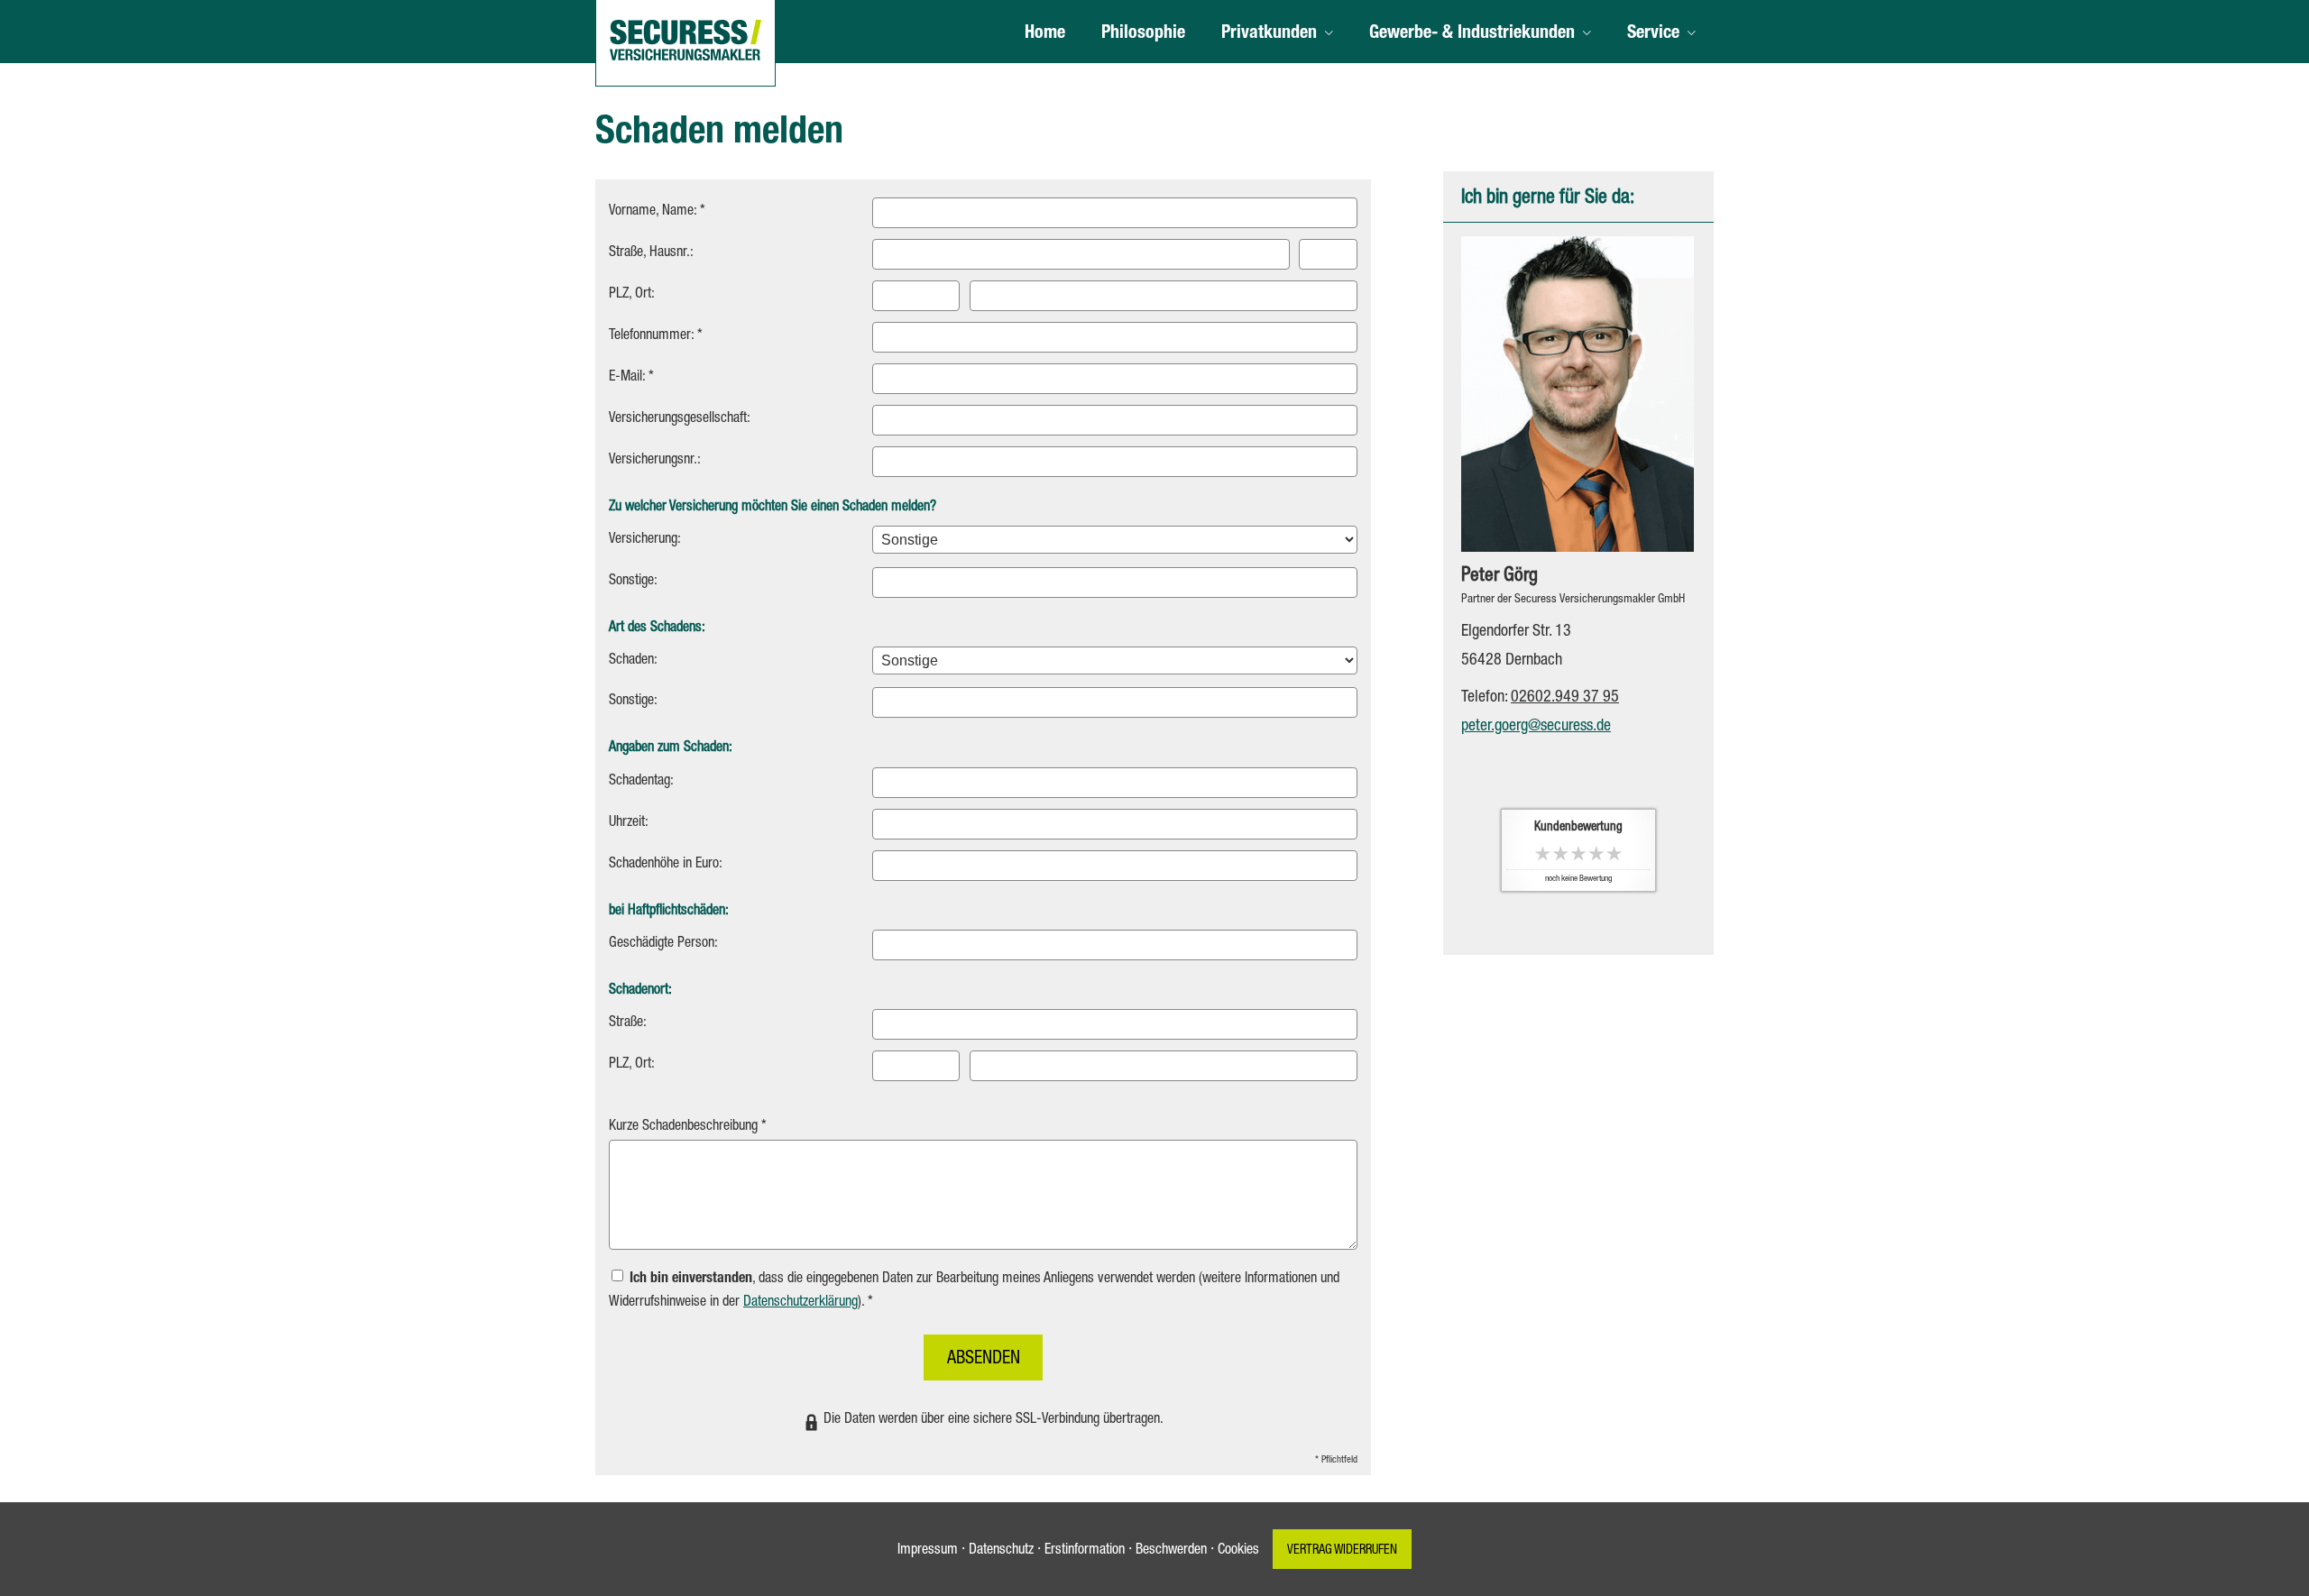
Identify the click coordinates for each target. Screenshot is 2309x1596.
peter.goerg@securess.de (1536, 727)
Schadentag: (641, 782)
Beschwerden (1171, 1551)
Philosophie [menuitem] (1143, 34)
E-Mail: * (631, 378)
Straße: (628, 1023)
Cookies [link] (1238, 1551)
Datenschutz (1001, 1551)
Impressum (928, 1551)
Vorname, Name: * (657, 212)
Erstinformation (1085, 1551)
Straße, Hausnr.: (651, 253)
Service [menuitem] (1653, 34)
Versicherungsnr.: (655, 461)
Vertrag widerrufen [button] (1342, 1551)
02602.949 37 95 (1565, 698)
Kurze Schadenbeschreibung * (688, 1127)
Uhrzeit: (629, 823)
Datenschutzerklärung (800, 1303)
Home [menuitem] (1045, 34)
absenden (984, 1360)
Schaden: (633, 661)
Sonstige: (633, 582)
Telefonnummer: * (656, 336)
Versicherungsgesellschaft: (680, 419)
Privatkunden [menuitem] (1269, 34)
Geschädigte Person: (663, 944)
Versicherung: (645, 540)
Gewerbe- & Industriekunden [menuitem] (1472, 34)
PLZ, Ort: (632, 295)
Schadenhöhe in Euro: (666, 865)
